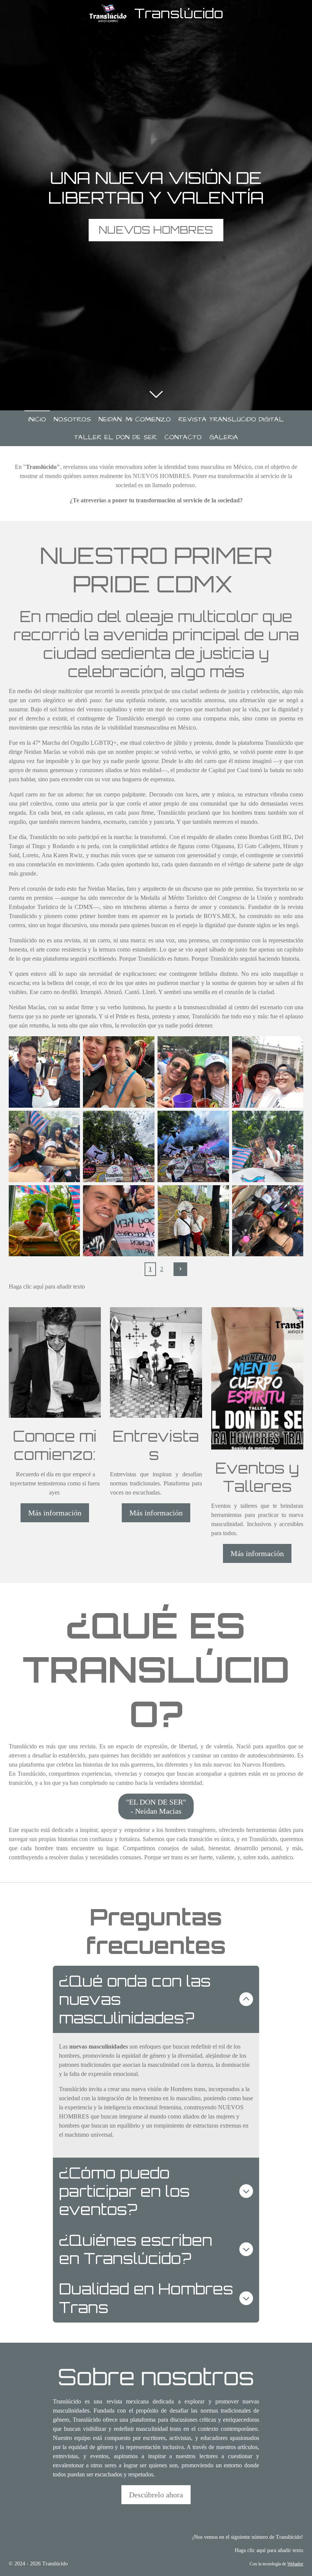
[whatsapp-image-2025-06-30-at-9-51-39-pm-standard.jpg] (45, 1146)
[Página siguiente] (180, 1269)
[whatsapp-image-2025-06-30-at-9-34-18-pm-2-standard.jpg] (193, 1221)
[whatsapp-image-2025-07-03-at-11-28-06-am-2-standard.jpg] (45, 1072)
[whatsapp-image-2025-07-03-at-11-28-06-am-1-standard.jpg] (119, 1072)
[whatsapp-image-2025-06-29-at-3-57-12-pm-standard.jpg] (268, 1072)
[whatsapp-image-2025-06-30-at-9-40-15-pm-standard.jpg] (45, 1221)
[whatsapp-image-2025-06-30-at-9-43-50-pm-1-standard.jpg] (193, 1146)
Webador (295, 2564)
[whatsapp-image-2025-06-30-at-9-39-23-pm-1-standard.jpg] (119, 1221)
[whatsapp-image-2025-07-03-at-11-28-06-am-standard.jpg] (193, 1072)
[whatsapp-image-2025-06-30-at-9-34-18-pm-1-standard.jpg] (268, 1221)
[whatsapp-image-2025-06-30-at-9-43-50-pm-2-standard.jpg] (119, 1146)
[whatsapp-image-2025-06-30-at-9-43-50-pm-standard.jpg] (268, 1146)
